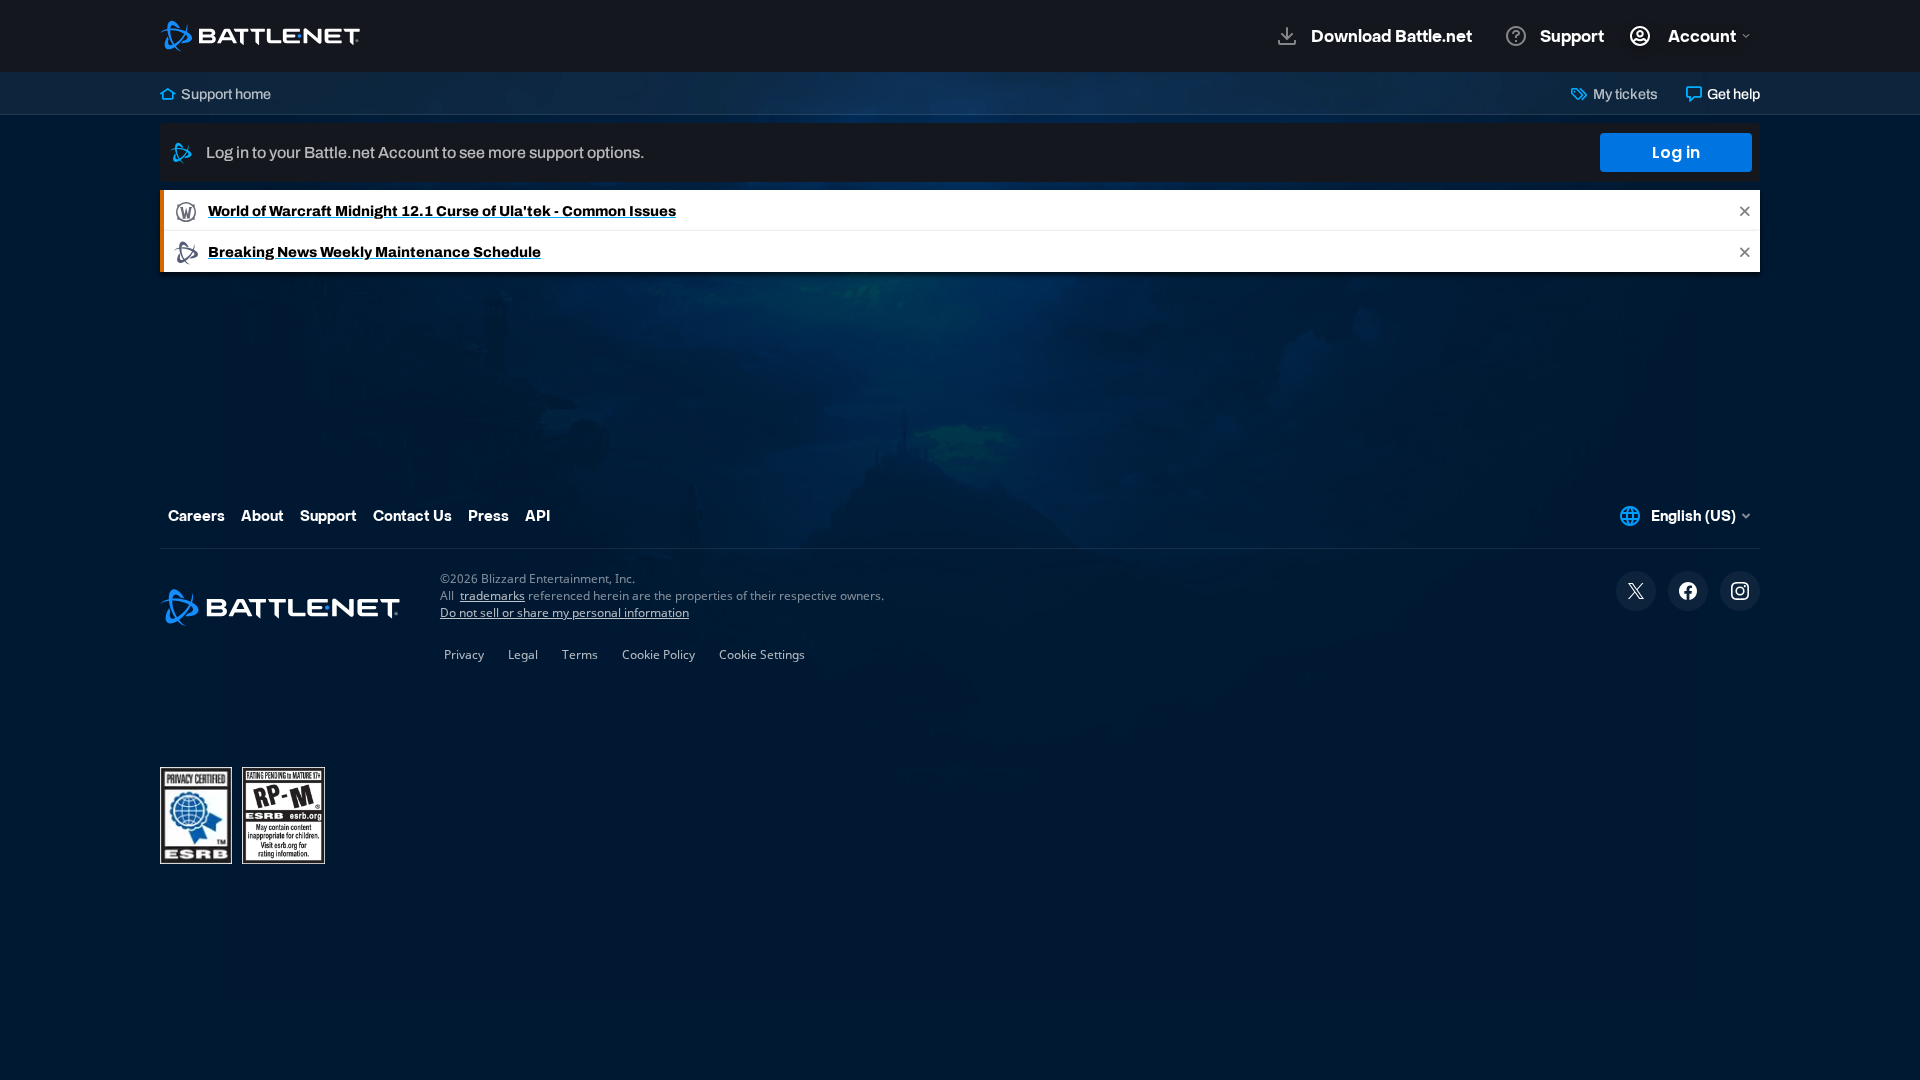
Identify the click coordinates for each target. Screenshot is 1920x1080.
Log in (1676, 152)
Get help (1732, 94)
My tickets (1623, 94)
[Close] (1745, 210)
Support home (224, 94)
